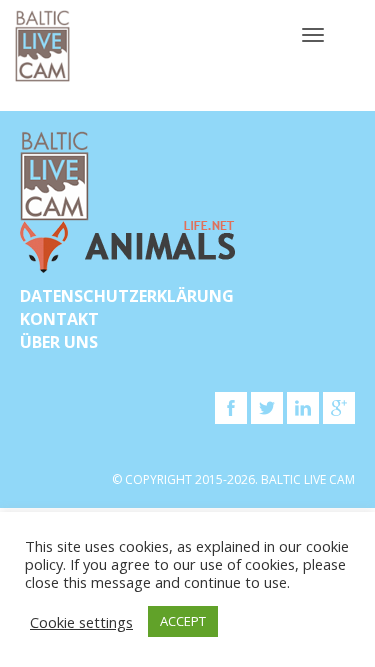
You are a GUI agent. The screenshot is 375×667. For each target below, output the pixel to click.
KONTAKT (59, 319)
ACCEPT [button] (183, 621)
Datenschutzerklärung (127, 296)
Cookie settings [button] (81, 622)
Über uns (59, 342)
